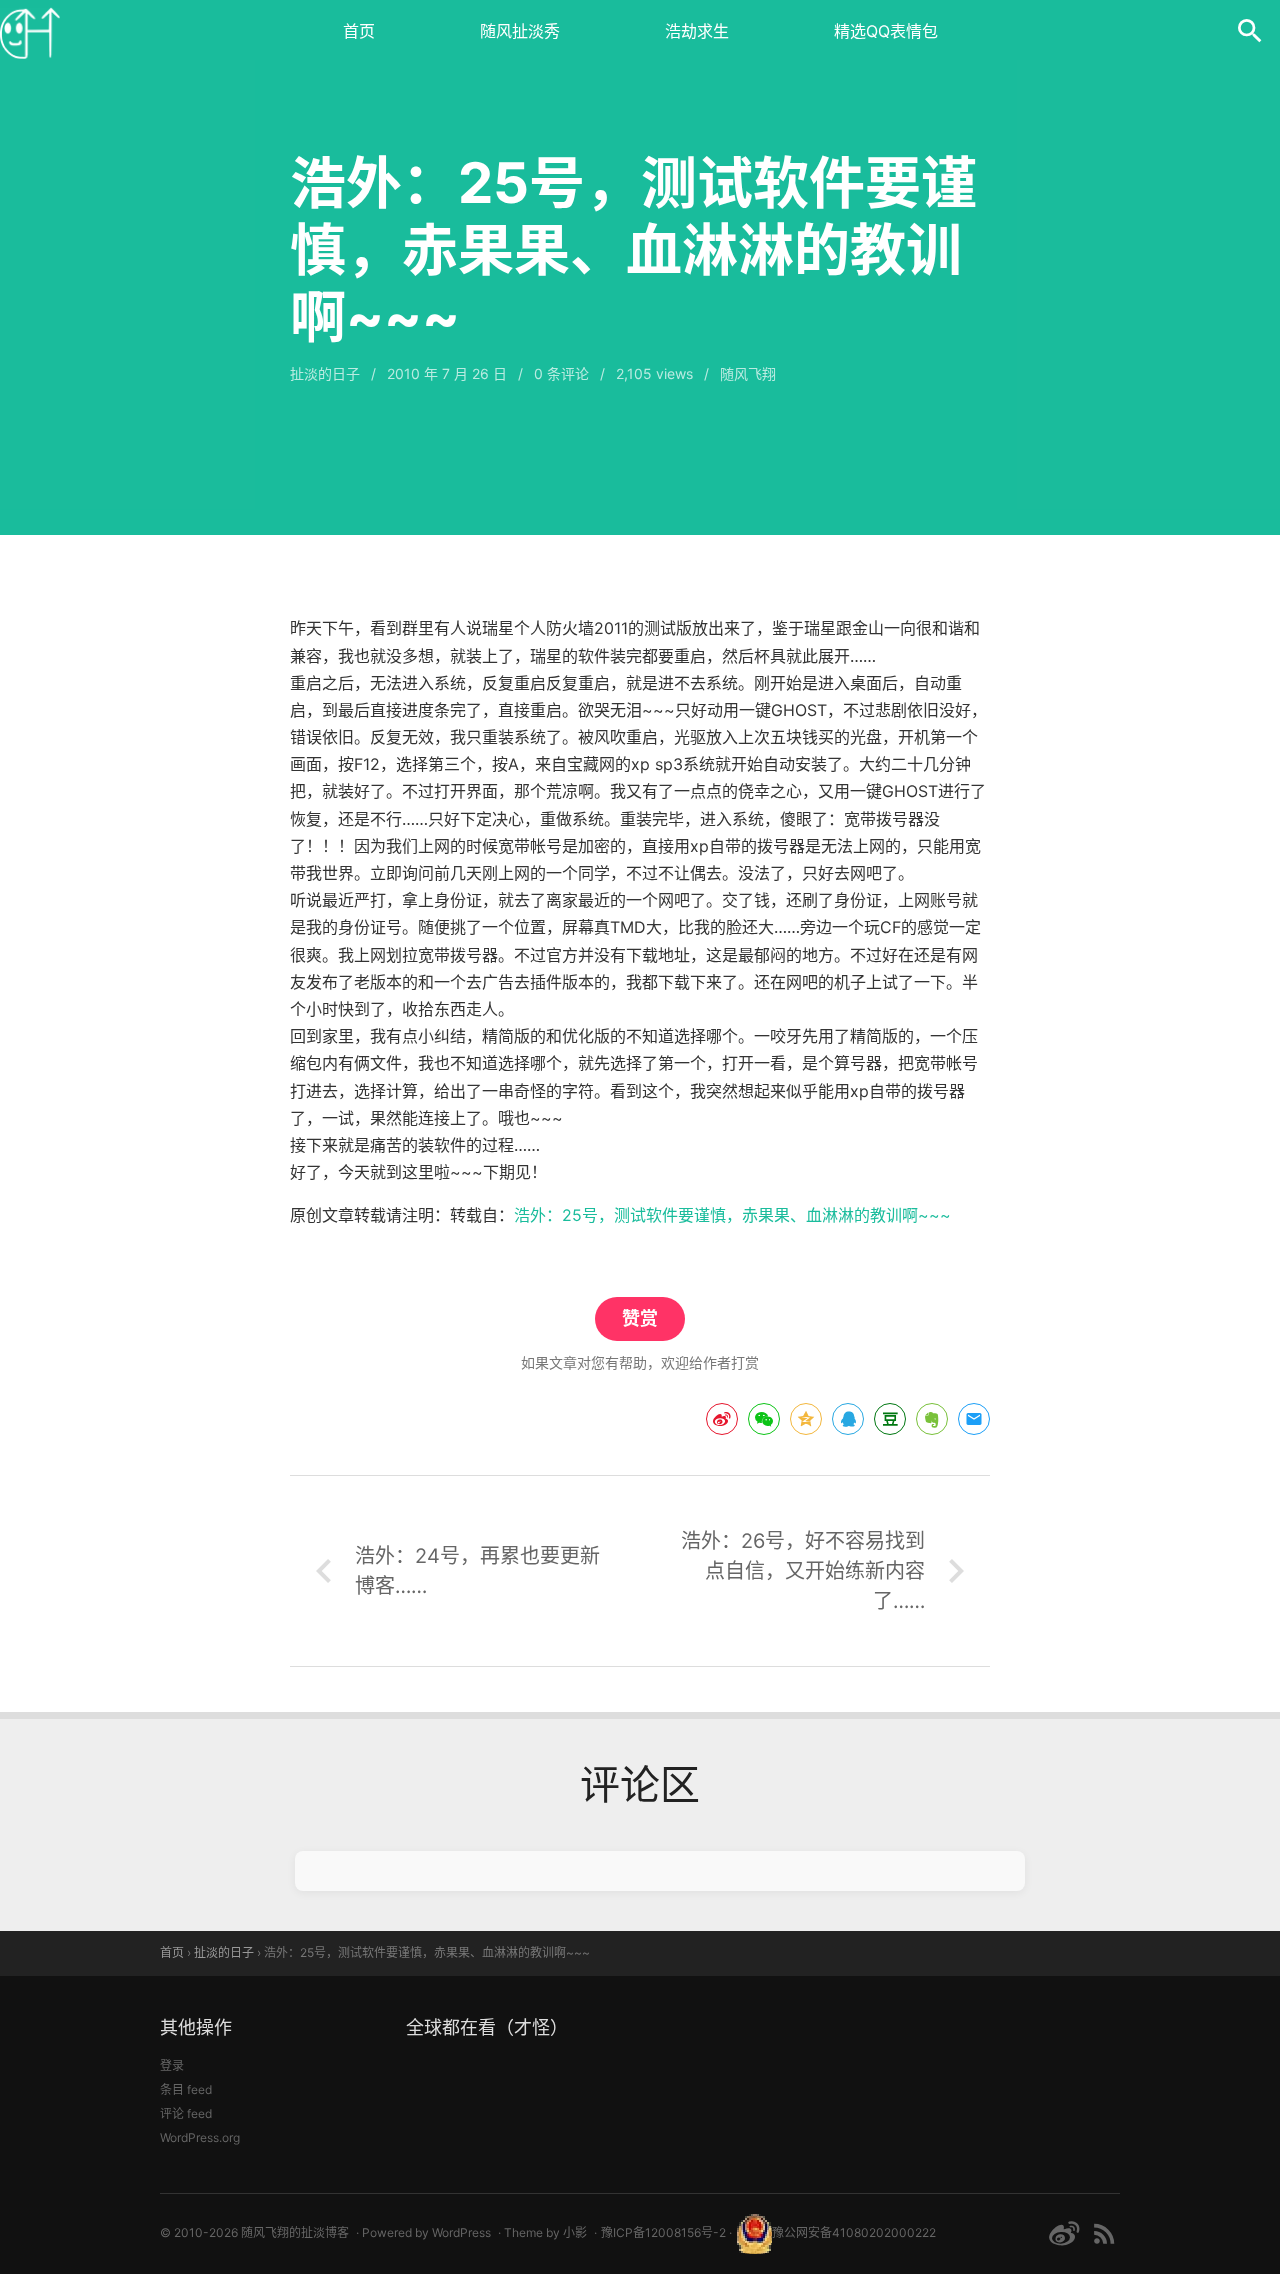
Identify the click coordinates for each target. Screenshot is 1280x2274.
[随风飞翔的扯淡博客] (30, 30)
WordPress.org (200, 2137)
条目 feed (186, 2089)
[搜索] (1250, 30)
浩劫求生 (697, 31)
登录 (172, 2065)
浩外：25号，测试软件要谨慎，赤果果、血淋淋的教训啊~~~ (732, 1215)
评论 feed (186, 2113)
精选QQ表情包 (886, 31)
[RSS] (1104, 2233)
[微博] (1064, 2233)
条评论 (561, 373)
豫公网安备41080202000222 (854, 2232)
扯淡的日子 (325, 373)
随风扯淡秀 (520, 31)
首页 (359, 31)
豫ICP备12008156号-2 (663, 2232)
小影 (575, 2232)
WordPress (461, 2232)
